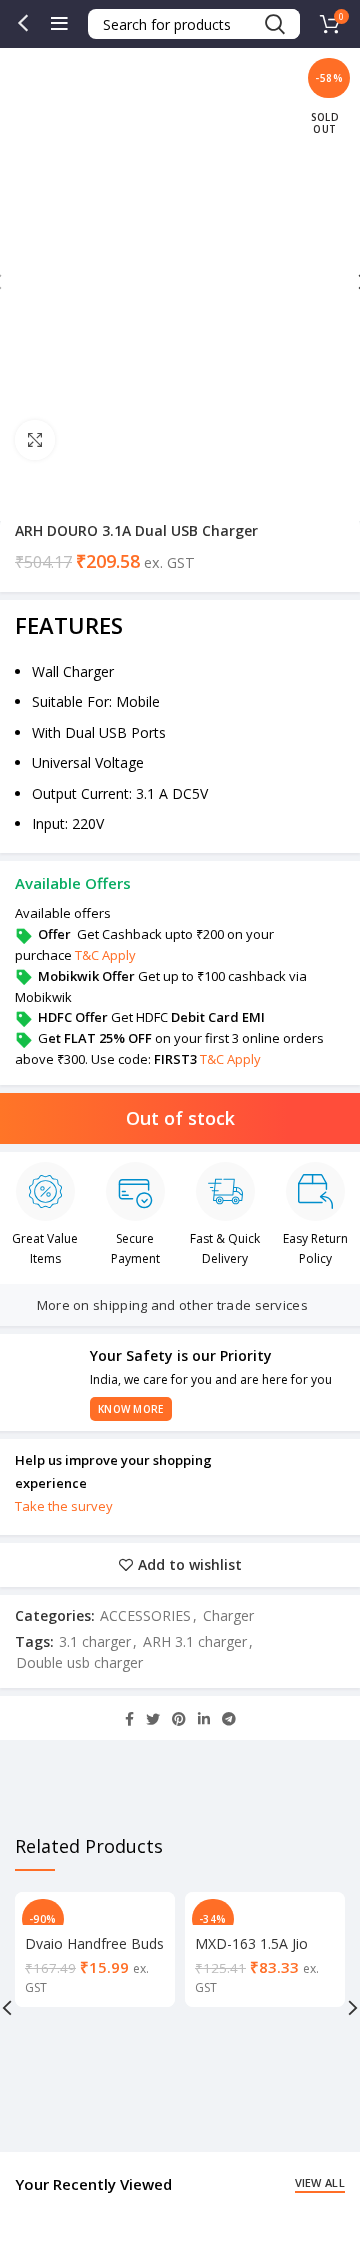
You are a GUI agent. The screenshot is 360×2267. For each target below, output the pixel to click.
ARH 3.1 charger (195, 1641)
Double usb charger (79, 1662)
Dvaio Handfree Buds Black (94, 1952)
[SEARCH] (274, 24)
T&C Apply (105, 955)
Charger (228, 1615)
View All (320, 2182)
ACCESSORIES (145, 1615)
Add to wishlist (190, 1565)
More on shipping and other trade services (172, 1305)
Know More (131, 1409)
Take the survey (64, 1506)
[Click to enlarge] (35, 440)
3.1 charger (95, 1641)
